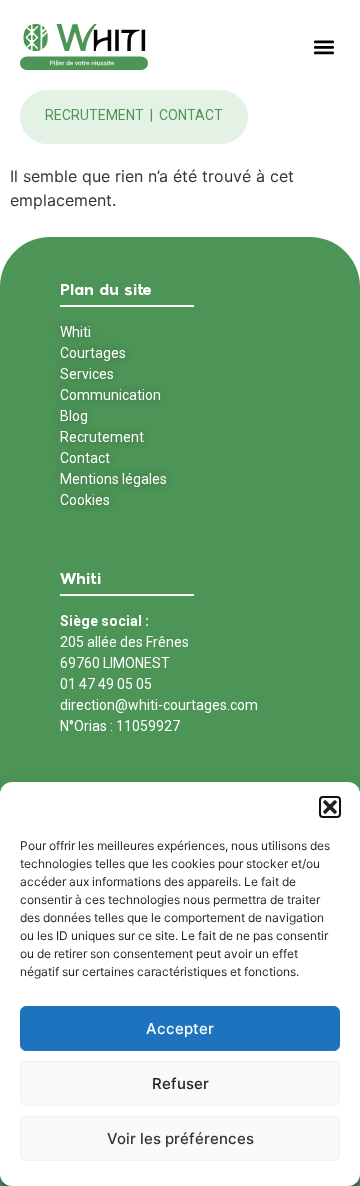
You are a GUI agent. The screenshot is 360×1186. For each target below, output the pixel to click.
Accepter (180, 1028)
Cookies (85, 500)
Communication (110, 395)
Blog (74, 416)
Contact (191, 115)
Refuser (180, 1083)
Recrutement (96, 115)
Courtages (93, 353)
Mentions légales (113, 479)
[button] (330, 807)
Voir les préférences (180, 1138)
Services (87, 374)
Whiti (75, 332)
